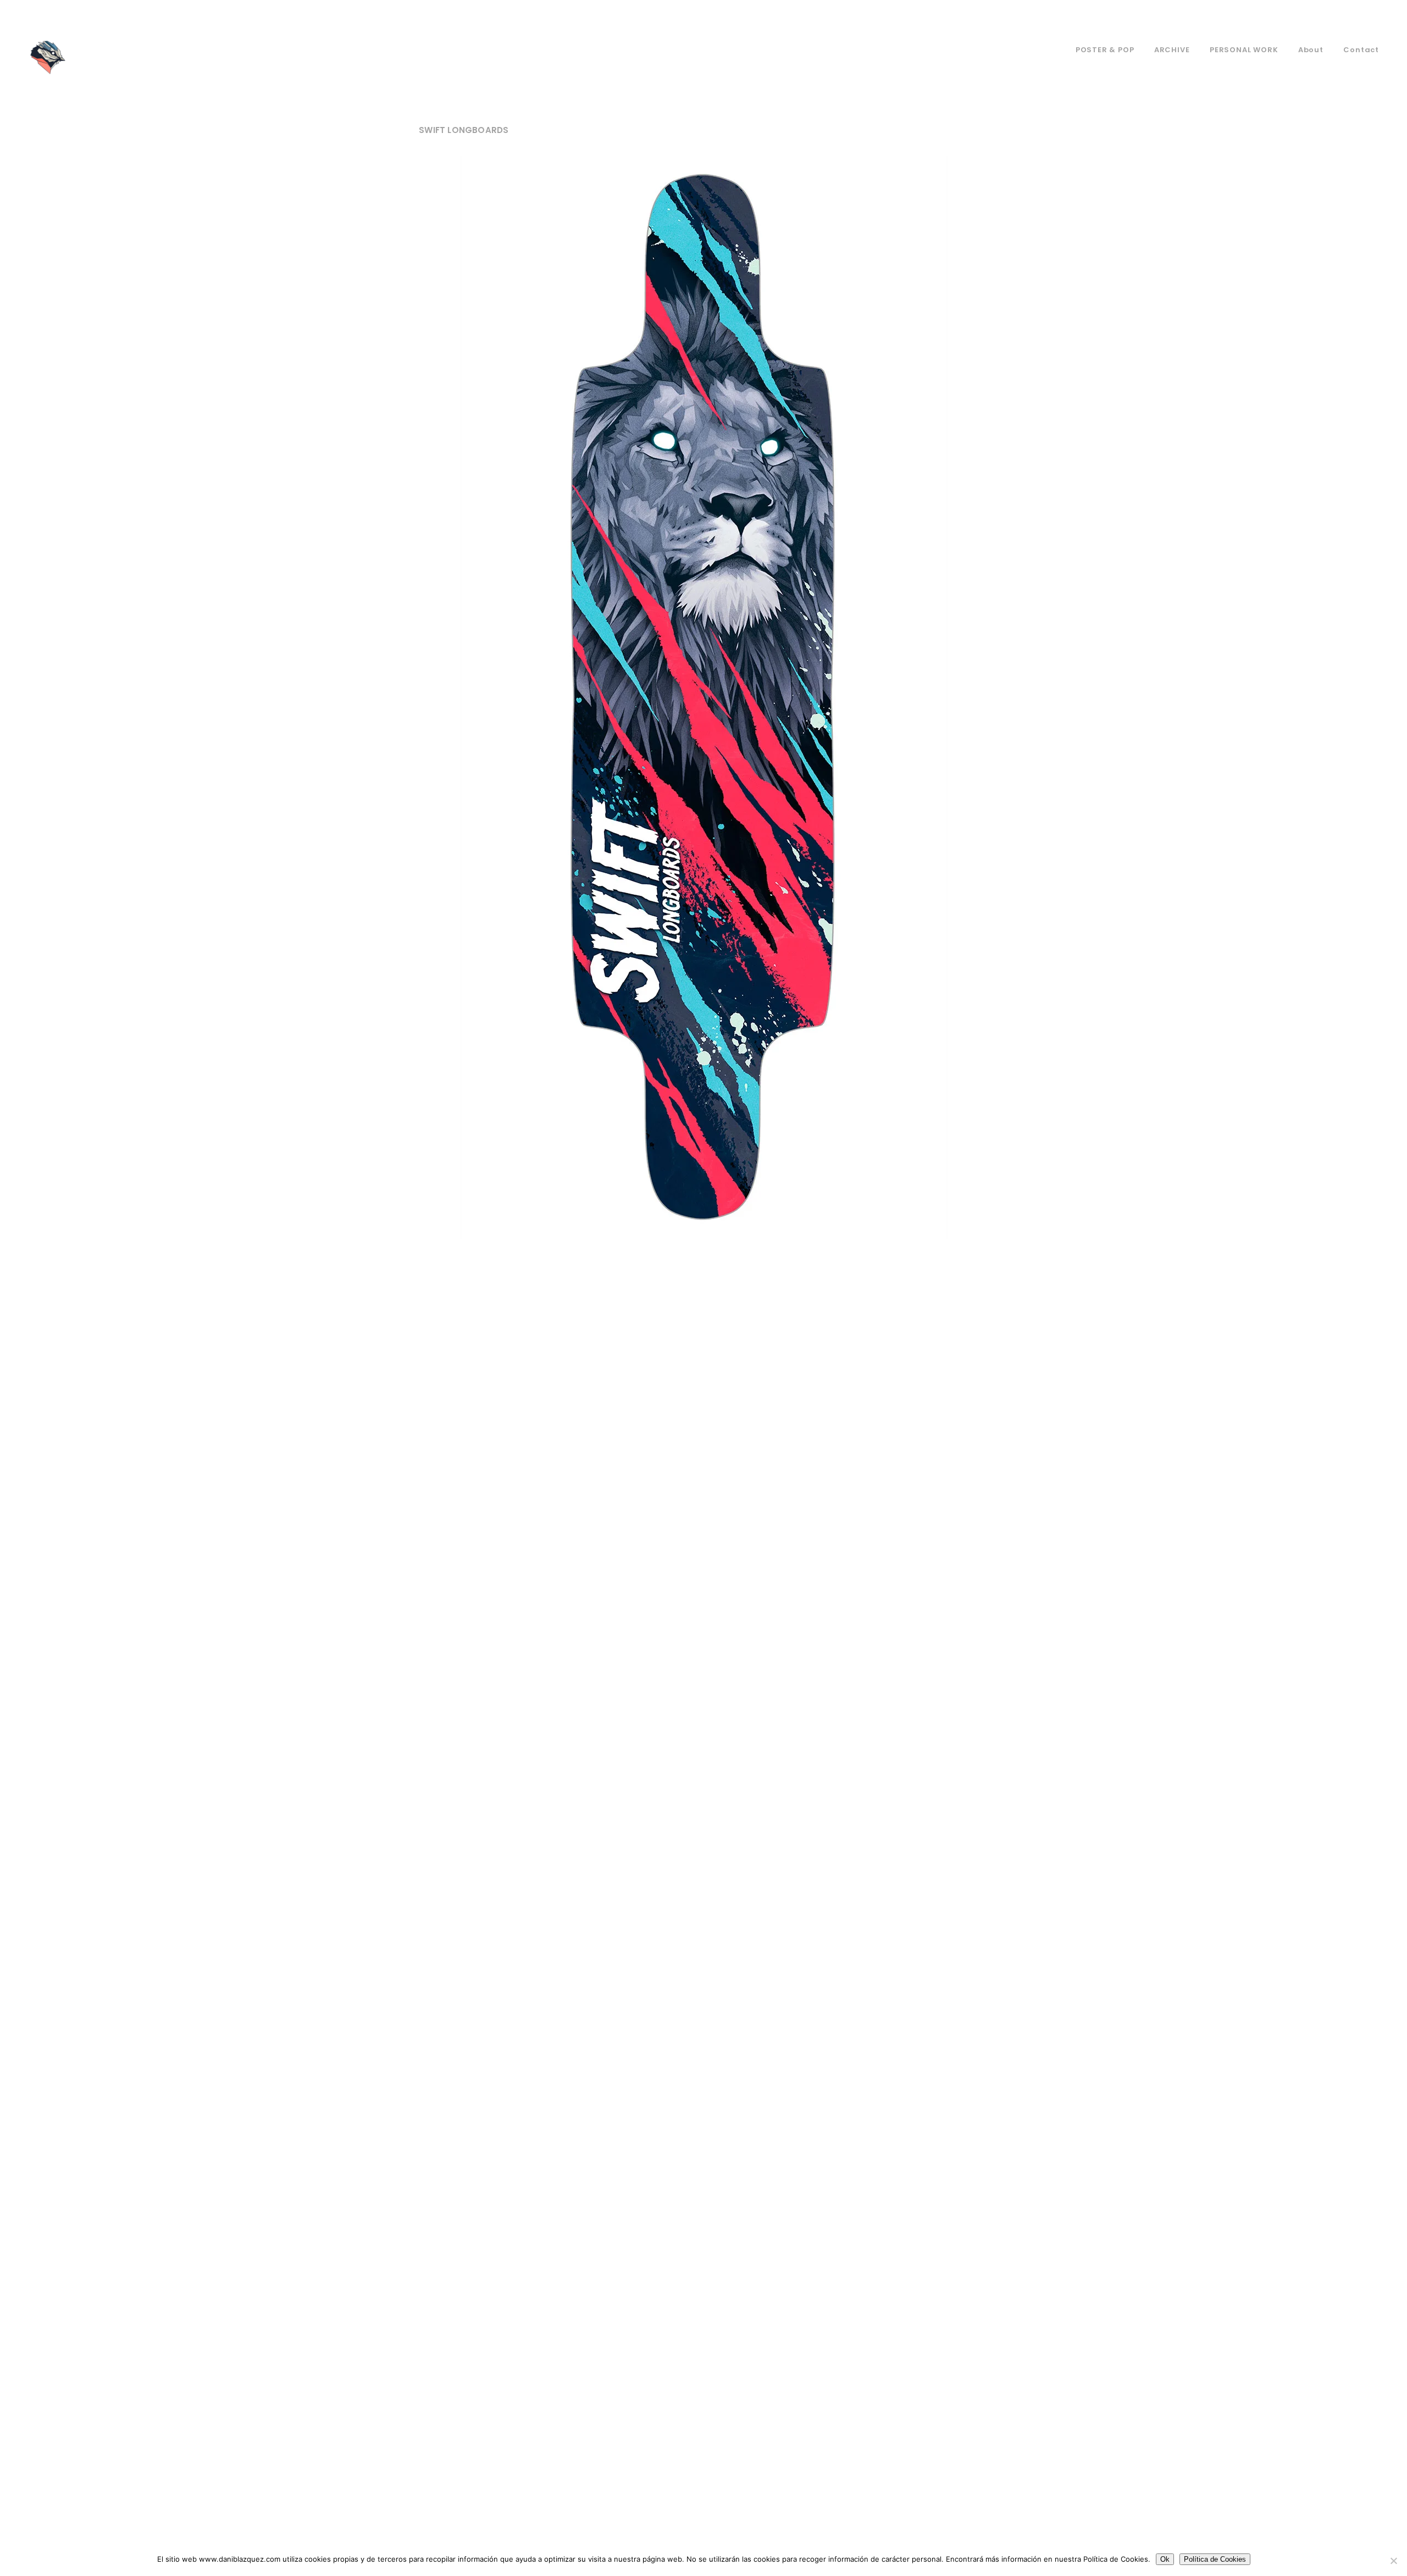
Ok (1165, 2559)
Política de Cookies (1215, 2559)
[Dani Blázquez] (47, 58)
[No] (1393, 2561)
